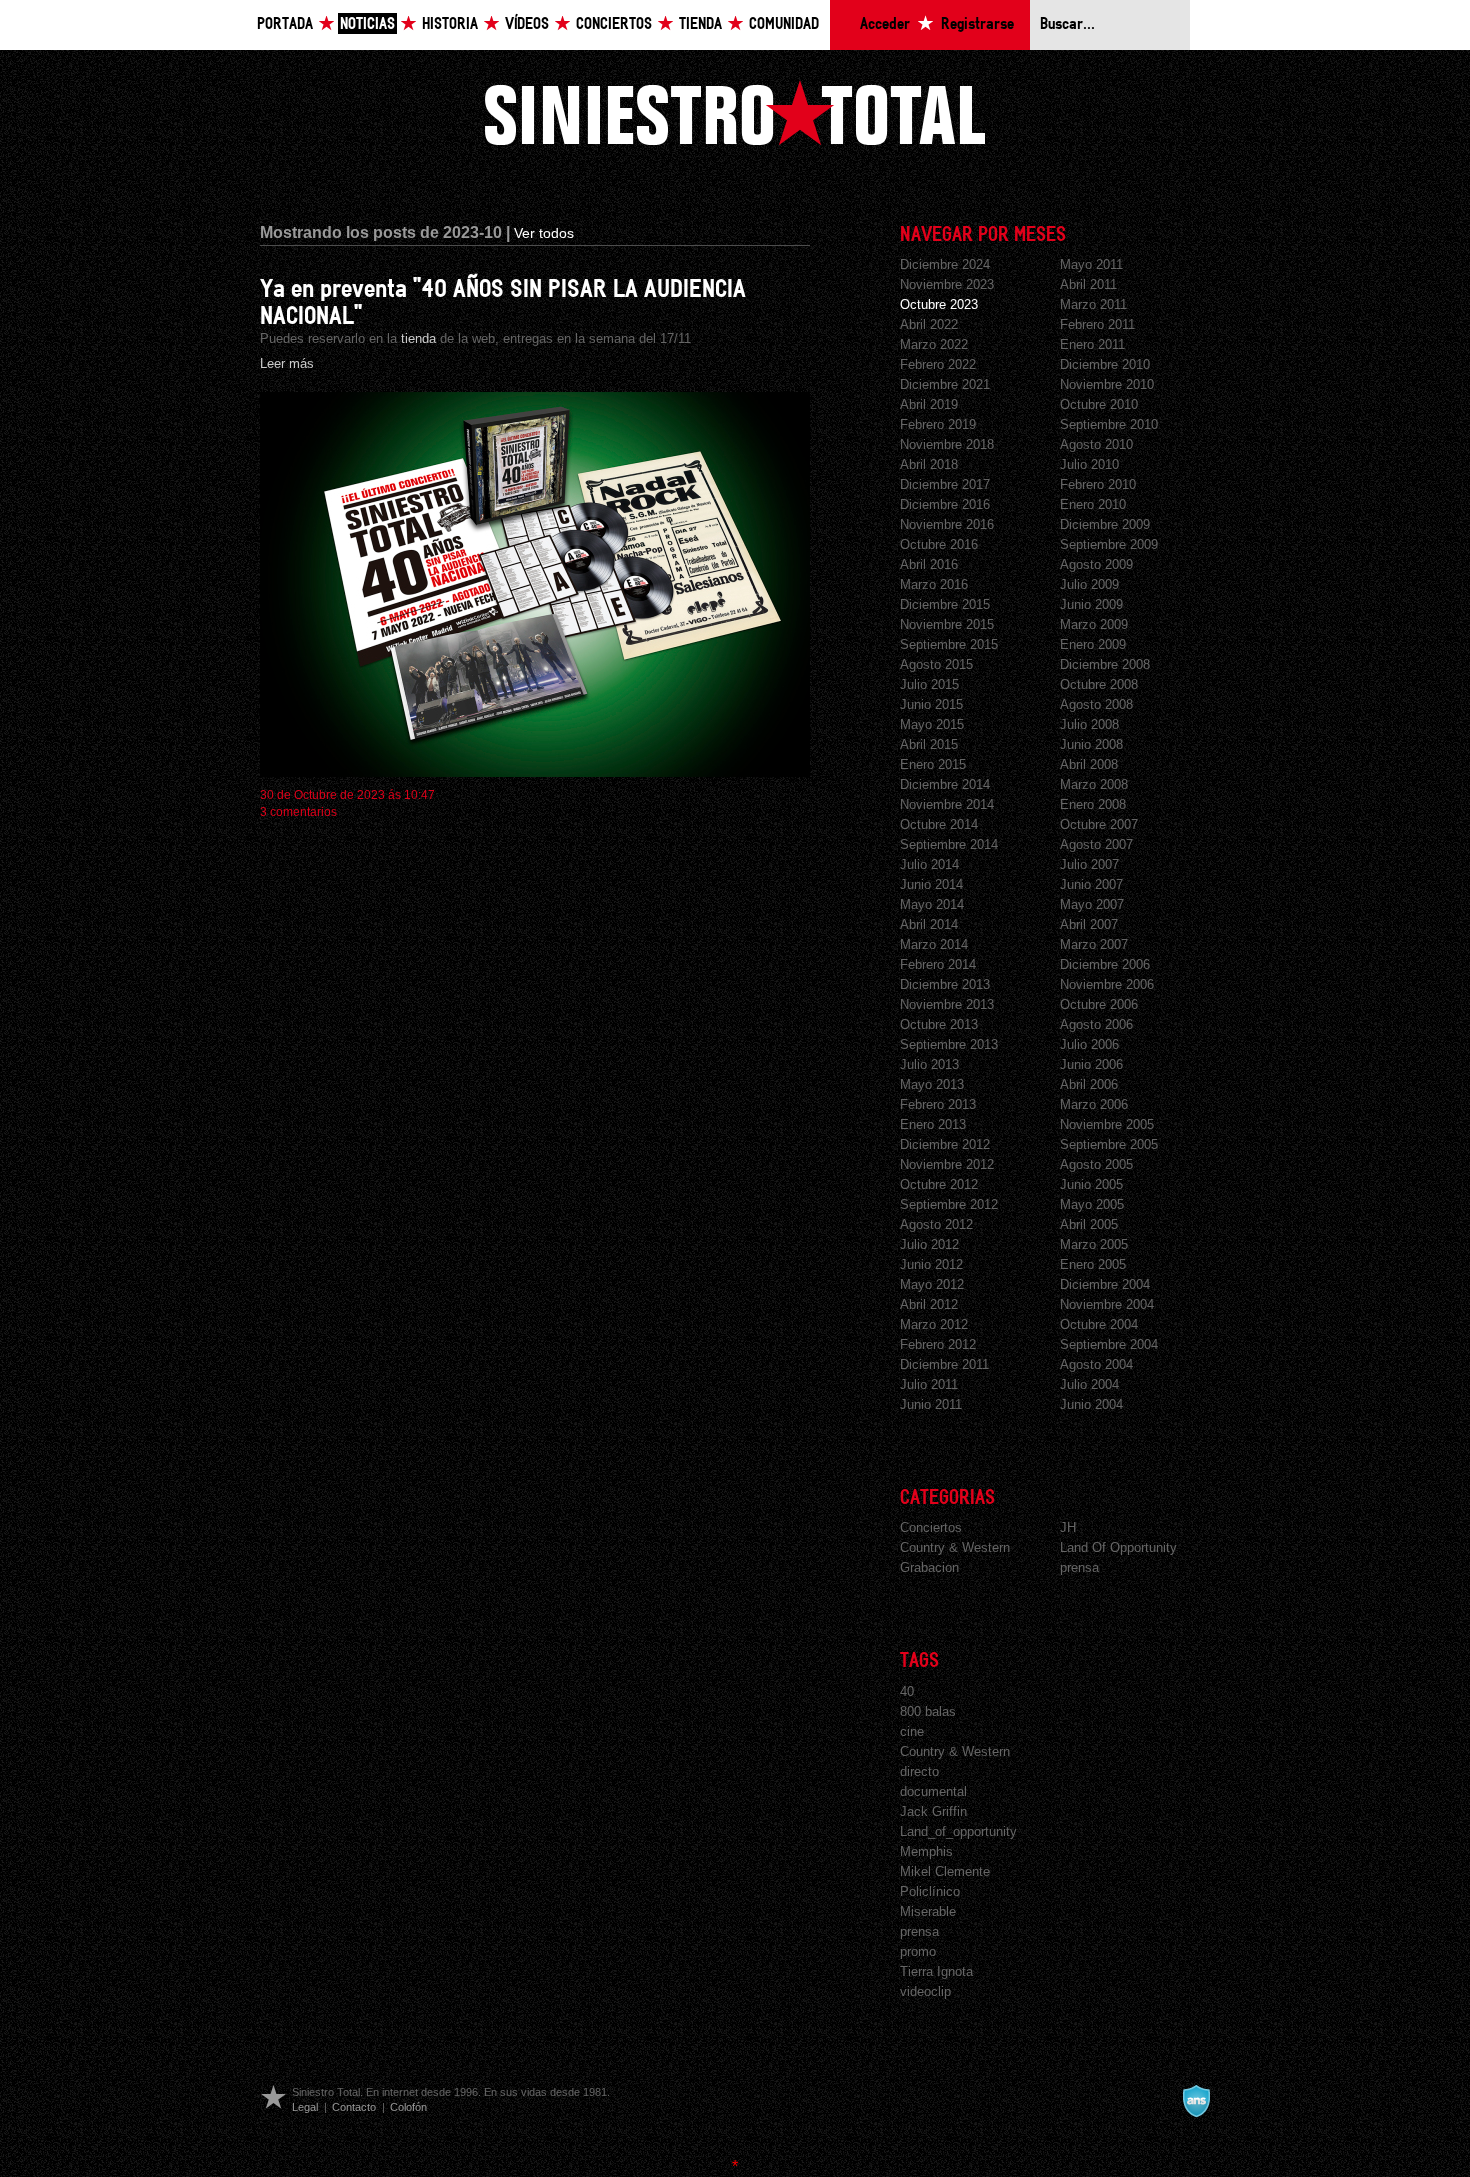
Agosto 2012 (936, 1224)
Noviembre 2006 (1107, 984)
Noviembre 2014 (947, 804)
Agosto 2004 (1096, 1364)
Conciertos (614, 24)
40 (907, 1691)
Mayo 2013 (932, 1084)
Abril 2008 (1089, 764)
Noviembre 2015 (947, 624)
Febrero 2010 (1098, 484)
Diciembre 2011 (944, 1364)
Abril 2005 (1089, 1224)
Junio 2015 (931, 704)
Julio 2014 (929, 864)
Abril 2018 (929, 464)
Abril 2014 (929, 924)
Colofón (408, 2107)
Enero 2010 (1093, 504)
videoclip (925, 1991)
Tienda (700, 24)
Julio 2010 (1089, 464)
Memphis (926, 1851)
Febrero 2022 (938, 364)
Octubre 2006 (1099, 1004)
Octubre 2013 (939, 1024)
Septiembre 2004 (1109, 1344)
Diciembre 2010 (1105, 364)
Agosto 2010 (1096, 444)
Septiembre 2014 (949, 844)
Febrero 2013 (938, 1104)
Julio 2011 (929, 1384)
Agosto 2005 (1096, 1164)
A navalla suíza (1196, 2101)
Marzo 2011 (1093, 304)
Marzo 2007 (1094, 944)
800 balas (928, 1711)
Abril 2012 (929, 1304)
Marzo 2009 (1094, 624)
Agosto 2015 (936, 664)
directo (919, 1771)
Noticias (367, 24)
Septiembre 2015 (949, 644)
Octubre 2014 (939, 824)
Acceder (885, 24)
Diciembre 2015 (945, 604)
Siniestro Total (735, 112)
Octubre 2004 (1099, 1324)
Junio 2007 (1091, 884)
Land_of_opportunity (958, 1831)
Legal (305, 2107)
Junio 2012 (931, 1264)
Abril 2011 (1088, 284)
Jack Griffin (933, 1811)
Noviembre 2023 (947, 284)
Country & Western (955, 1547)
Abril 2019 (929, 404)
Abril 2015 (929, 744)
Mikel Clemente (945, 1871)
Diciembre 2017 (945, 484)
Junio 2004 (1091, 1404)
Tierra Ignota (936, 1971)
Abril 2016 (929, 564)
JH (1068, 1527)
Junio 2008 (1091, 744)
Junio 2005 (1091, 1184)
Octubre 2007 (1099, 824)
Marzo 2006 (1094, 1104)
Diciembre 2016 (945, 504)
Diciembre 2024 (945, 264)
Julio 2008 (1089, 724)
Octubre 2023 (939, 304)
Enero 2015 (933, 764)
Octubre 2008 (1099, 684)
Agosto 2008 (1096, 704)
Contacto (354, 2107)
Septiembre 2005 (1109, 1144)
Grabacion (929, 1567)
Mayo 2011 (1091, 264)
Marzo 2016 (934, 584)
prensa (1079, 1567)
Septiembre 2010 (1109, 424)
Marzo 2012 (934, 1324)
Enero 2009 (1093, 644)
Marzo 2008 (1094, 784)
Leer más (287, 363)
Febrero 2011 (1097, 324)
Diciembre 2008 (1105, 664)
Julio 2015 (929, 684)
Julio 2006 (1089, 1044)
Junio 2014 (931, 884)
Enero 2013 (933, 1124)
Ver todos (544, 233)
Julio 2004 (1089, 1384)
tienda (418, 338)
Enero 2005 (1093, 1264)
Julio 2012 (929, 1244)
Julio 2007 (1089, 864)
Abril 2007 (1089, 924)
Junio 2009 (1091, 604)
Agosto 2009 (1096, 564)
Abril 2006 (1089, 1084)
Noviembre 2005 (1107, 1124)
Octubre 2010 (1099, 404)
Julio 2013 (929, 1064)
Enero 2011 (1092, 344)
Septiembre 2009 (1109, 544)
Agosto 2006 (1096, 1024)
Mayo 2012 (932, 1284)
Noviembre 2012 (947, 1164)
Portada (285, 24)
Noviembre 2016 (947, 524)
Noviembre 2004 (1107, 1304)
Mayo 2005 (1092, 1204)
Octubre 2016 (939, 544)
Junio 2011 (931, 1404)
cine (912, 1731)
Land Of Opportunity (1118, 1547)
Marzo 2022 (934, 344)
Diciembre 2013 (945, 984)
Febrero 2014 (938, 964)
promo (918, 1951)
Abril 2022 (929, 324)
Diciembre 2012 (945, 1144)
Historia (450, 24)
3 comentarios (298, 812)
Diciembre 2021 (945, 384)
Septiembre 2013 (949, 1044)
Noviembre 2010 (1107, 384)
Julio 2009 (1089, 584)
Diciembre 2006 (1105, 964)
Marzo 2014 (934, 944)
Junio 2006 (1091, 1064)
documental (933, 1791)
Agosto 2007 (1096, 844)
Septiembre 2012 (949, 1204)
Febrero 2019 (938, 424)
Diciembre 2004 (1105, 1284)
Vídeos (527, 24)
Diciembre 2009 (1105, 524)
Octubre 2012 (939, 1184)
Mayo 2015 (932, 724)
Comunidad (784, 24)
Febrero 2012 (938, 1344)
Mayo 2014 (932, 904)
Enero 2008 (1093, 804)
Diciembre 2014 (945, 784)
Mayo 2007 (1092, 904)
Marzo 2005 (1094, 1244)
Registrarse (977, 24)
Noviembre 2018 (947, 444)
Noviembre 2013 (947, 1004)
